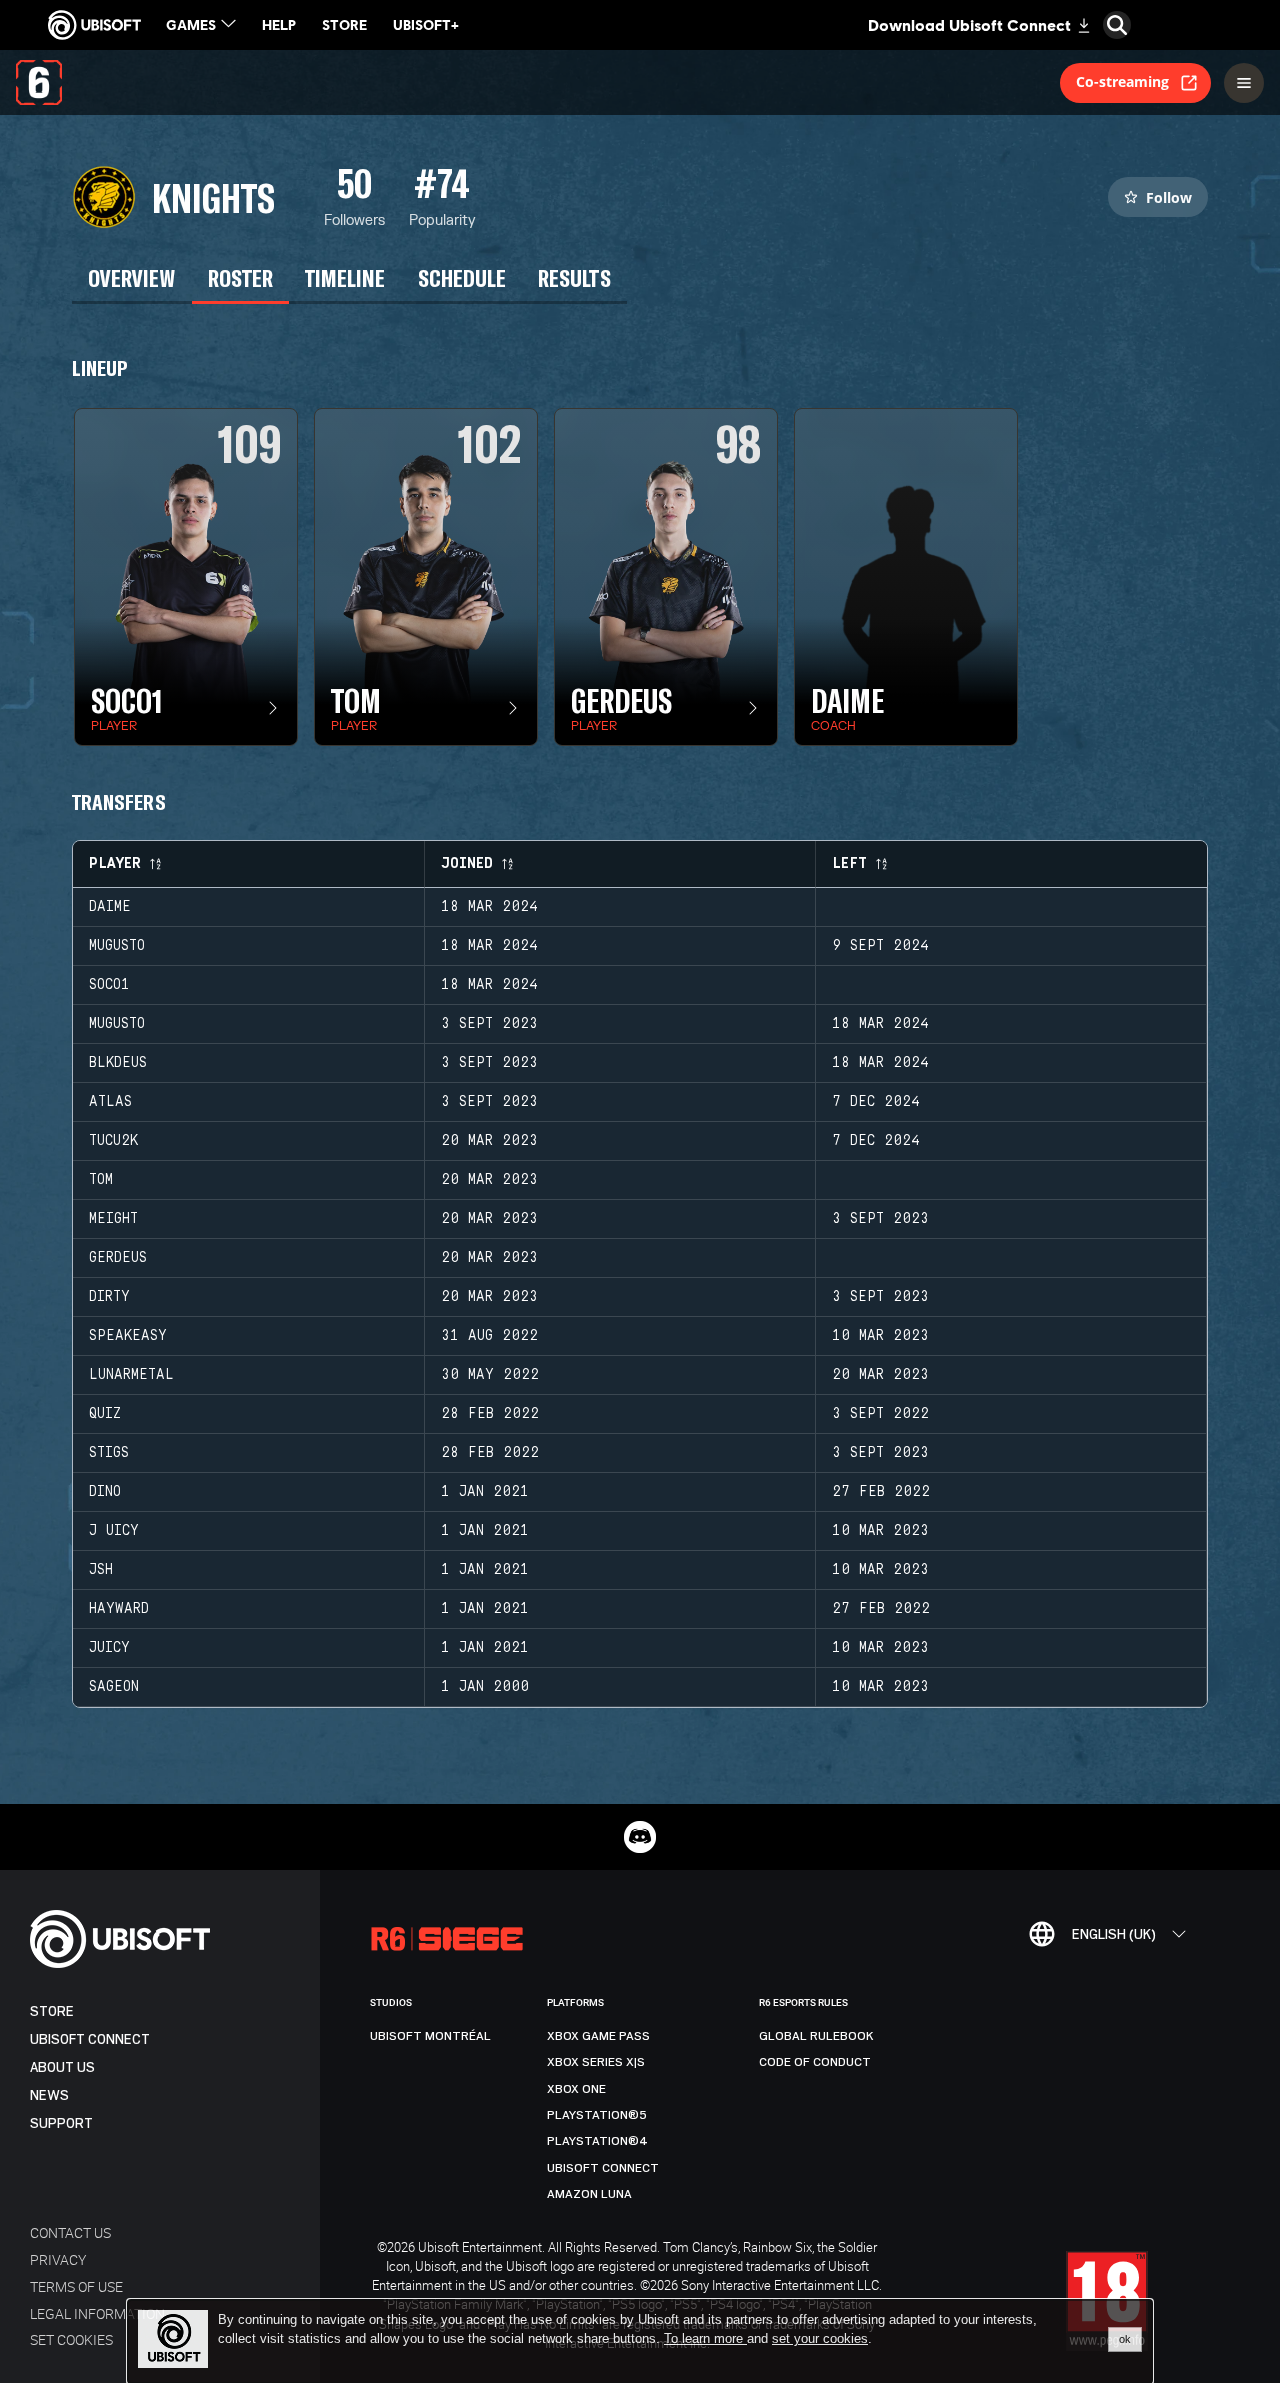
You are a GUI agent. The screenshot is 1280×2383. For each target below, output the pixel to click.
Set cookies (71, 2339)
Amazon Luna (589, 2194)
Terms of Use (76, 2286)
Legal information (97, 2313)
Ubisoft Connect (90, 2039)
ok (1125, 2339)
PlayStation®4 (597, 2141)
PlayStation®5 (597, 2115)
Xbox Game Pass (598, 2036)
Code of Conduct (815, 2062)
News (49, 2095)
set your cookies (820, 2339)
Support (61, 2123)
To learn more (705, 2338)
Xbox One (576, 2089)
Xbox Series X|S (596, 2062)
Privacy (58, 2259)
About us (62, 2067)
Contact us (70, 2232)
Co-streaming (1122, 81)
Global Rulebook (816, 2036)
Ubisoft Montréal (430, 2036)
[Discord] (640, 1837)
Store (52, 2011)
